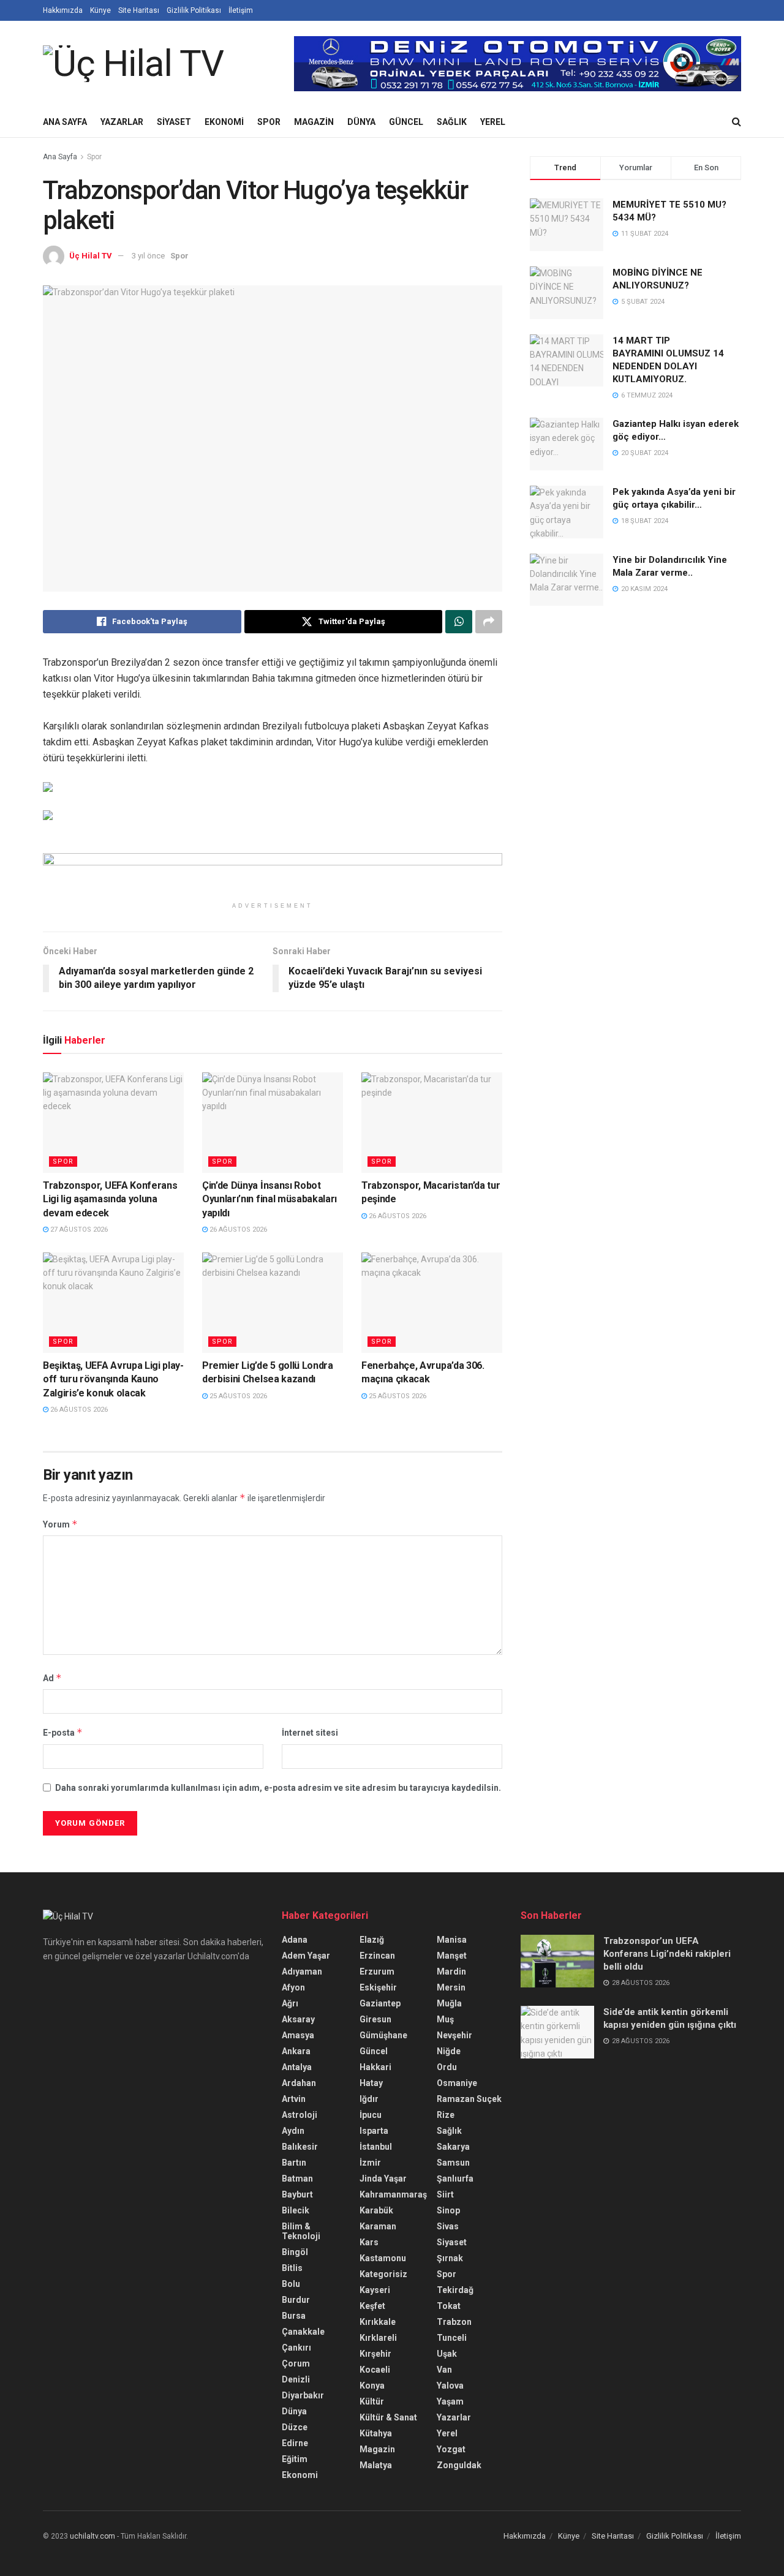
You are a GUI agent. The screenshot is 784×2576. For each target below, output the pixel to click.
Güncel (406, 122)
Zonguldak (459, 2465)
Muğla (449, 2003)
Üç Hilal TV (91, 256)
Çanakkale (303, 2332)
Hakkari (375, 2067)
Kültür (372, 2401)
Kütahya (376, 2433)
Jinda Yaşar (383, 2179)
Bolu (291, 2284)
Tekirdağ (455, 2290)
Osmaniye (457, 2083)
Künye (100, 10)
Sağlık (452, 122)
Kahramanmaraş (393, 2194)
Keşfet (372, 2306)
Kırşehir (375, 2354)
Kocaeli (375, 2370)
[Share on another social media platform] (489, 622)
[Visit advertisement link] (518, 64)
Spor (269, 122)
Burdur (296, 2300)
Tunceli (452, 2338)
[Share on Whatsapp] (459, 622)
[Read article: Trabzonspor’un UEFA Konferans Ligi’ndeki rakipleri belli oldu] (557, 1961)
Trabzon (454, 2322)
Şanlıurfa (455, 2179)
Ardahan (299, 2083)
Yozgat (451, 2449)
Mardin (451, 1972)
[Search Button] (737, 122)
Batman (297, 2179)
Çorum (296, 2363)
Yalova (450, 2386)
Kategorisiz (383, 2274)
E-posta (63, 1732)
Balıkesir (300, 2147)
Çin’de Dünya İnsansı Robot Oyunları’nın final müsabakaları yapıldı (269, 1199)
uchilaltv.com (92, 2536)
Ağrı (290, 2003)
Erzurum (377, 1972)
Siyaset (174, 122)
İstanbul (376, 2147)
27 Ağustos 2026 (78, 1230)
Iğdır (369, 2099)
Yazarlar (122, 122)
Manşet (452, 1956)
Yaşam (450, 2401)
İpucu (371, 2115)
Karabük (376, 2210)
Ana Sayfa (65, 122)
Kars (369, 2242)
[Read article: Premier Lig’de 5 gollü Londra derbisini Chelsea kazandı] (273, 1303)
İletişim (241, 10)
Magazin (314, 122)
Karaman (378, 2226)
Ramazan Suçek (469, 2099)
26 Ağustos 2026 (237, 1230)
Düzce (295, 2427)
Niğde (449, 2051)
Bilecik (296, 2210)
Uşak (447, 2354)
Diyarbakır (303, 2395)
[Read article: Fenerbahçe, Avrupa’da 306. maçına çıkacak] (432, 1303)
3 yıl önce (148, 256)
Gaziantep (380, 2003)
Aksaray (298, 2019)
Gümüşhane (383, 2035)
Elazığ (372, 1940)
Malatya (376, 2465)
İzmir (370, 2163)
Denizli (296, 2379)
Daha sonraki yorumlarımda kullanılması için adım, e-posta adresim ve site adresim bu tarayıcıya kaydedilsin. (278, 1788)
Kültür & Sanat (388, 2417)
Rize (446, 2115)
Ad (52, 1678)
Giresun (375, 2019)
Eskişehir (378, 1987)
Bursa (294, 2316)
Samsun (453, 2163)
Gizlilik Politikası (194, 10)
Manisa (452, 1940)
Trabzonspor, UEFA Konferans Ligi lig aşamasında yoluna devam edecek (110, 1199)
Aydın (293, 2131)
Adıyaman (302, 1972)
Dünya (361, 122)
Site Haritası (139, 10)
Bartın (294, 2163)
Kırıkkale (378, 2322)
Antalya (297, 2067)
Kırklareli (378, 2338)
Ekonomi (224, 122)
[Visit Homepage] (133, 64)
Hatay (371, 2083)
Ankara (296, 2051)
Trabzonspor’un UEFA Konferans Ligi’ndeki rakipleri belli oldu (667, 1954)
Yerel (493, 122)
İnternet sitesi (310, 1733)
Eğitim (295, 2459)
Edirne (295, 2443)
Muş (445, 2019)
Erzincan (377, 1956)
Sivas (448, 2226)
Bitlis (292, 2268)
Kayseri (375, 2290)
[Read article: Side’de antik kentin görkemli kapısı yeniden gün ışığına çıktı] (557, 2032)
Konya (372, 2386)
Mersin (451, 1987)
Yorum (60, 1524)
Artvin (294, 2099)
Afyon (293, 1987)
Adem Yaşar (306, 1956)
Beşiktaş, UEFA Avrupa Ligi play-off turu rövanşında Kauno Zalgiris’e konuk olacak (113, 1379)
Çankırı (296, 2348)
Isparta (374, 2131)
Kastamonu (383, 2258)
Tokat (449, 2306)
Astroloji (300, 2115)
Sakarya (453, 2147)
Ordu (447, 2067)
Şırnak (450, 2258)
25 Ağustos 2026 (237, 1396)
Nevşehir (454, 2035)
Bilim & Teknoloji (301, 2231)
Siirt (445, 2194)
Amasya (298, 2035)
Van (444, 2370)
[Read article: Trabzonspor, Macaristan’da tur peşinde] (432, 1123)
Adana (295, 1940)
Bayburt (297, 2194)
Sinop (448, 2210)
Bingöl (295, 2252)
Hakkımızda (63, 10)
